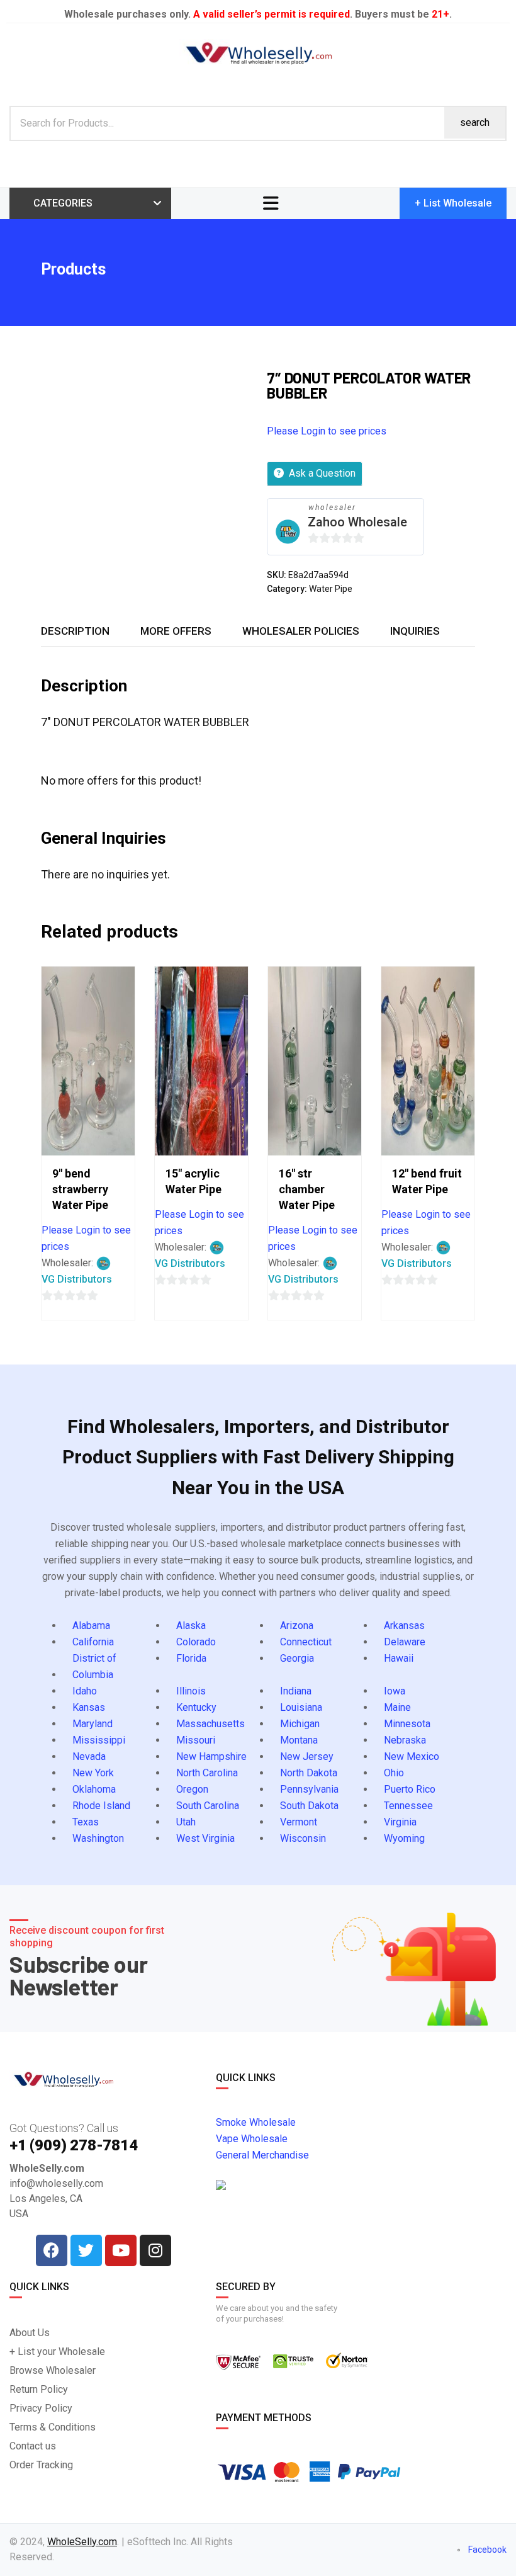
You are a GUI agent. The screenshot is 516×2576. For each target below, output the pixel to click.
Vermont (299, 1822)
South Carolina (208, 1806)
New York (93, 1773)
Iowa (395, 1691)
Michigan (300, 1724)
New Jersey (307, 1756)
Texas (86, 1822)
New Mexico (412, 1756)
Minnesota (407, 1724)
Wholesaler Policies (301, 631)
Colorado (196, 1642)
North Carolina (207, 1773)
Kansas (89, 1707)
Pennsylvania (309, 1789)
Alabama (91, 1626)
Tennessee (408, 1806)
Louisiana (301, 1707)
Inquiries (415, 631)
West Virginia (205, 1838)
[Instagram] (155, 2250)
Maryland (93, 1724)
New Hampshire (211, 1756)
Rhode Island (101, 1806)
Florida (191, 1658)
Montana (299, 1740)
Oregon (192, 1789)
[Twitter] (86, 2250)
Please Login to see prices (327, 431)
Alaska (191, 1626)
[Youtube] (121, 2250)
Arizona (297, 1626)
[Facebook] (52, 2250)
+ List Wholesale (453, 203)
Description (75, 631)
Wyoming (404, 1838)
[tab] (75, 631)
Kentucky (196, 1707)
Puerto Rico (410, 1789)
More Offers (176, 631)
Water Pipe (331, 589)
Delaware (405, 1642)
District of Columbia (94, 1666)
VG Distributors (77, 1279)
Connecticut (306, 1642)
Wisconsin (303, 1838)
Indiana (296, 1691)
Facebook (486, 2550)
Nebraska (405, 1740)
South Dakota (309, 1806)
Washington (98, 1838)
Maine (397, 1707)
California (93, 1642)
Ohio (394, 1773)
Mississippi (99, 1740)
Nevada (89, 1756)
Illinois (191, 1691)
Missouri (196, 1740)
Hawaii (399, 1658)
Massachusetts (210, 1724)
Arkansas (404, 1626)
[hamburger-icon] (271, 203)
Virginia (400, 1822)
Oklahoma (94, 1789)
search (475, 122)
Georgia (297, 1658)
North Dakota (309, 1773)
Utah (186, 1822)
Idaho (85, 1691)
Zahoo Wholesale (357, 522)
